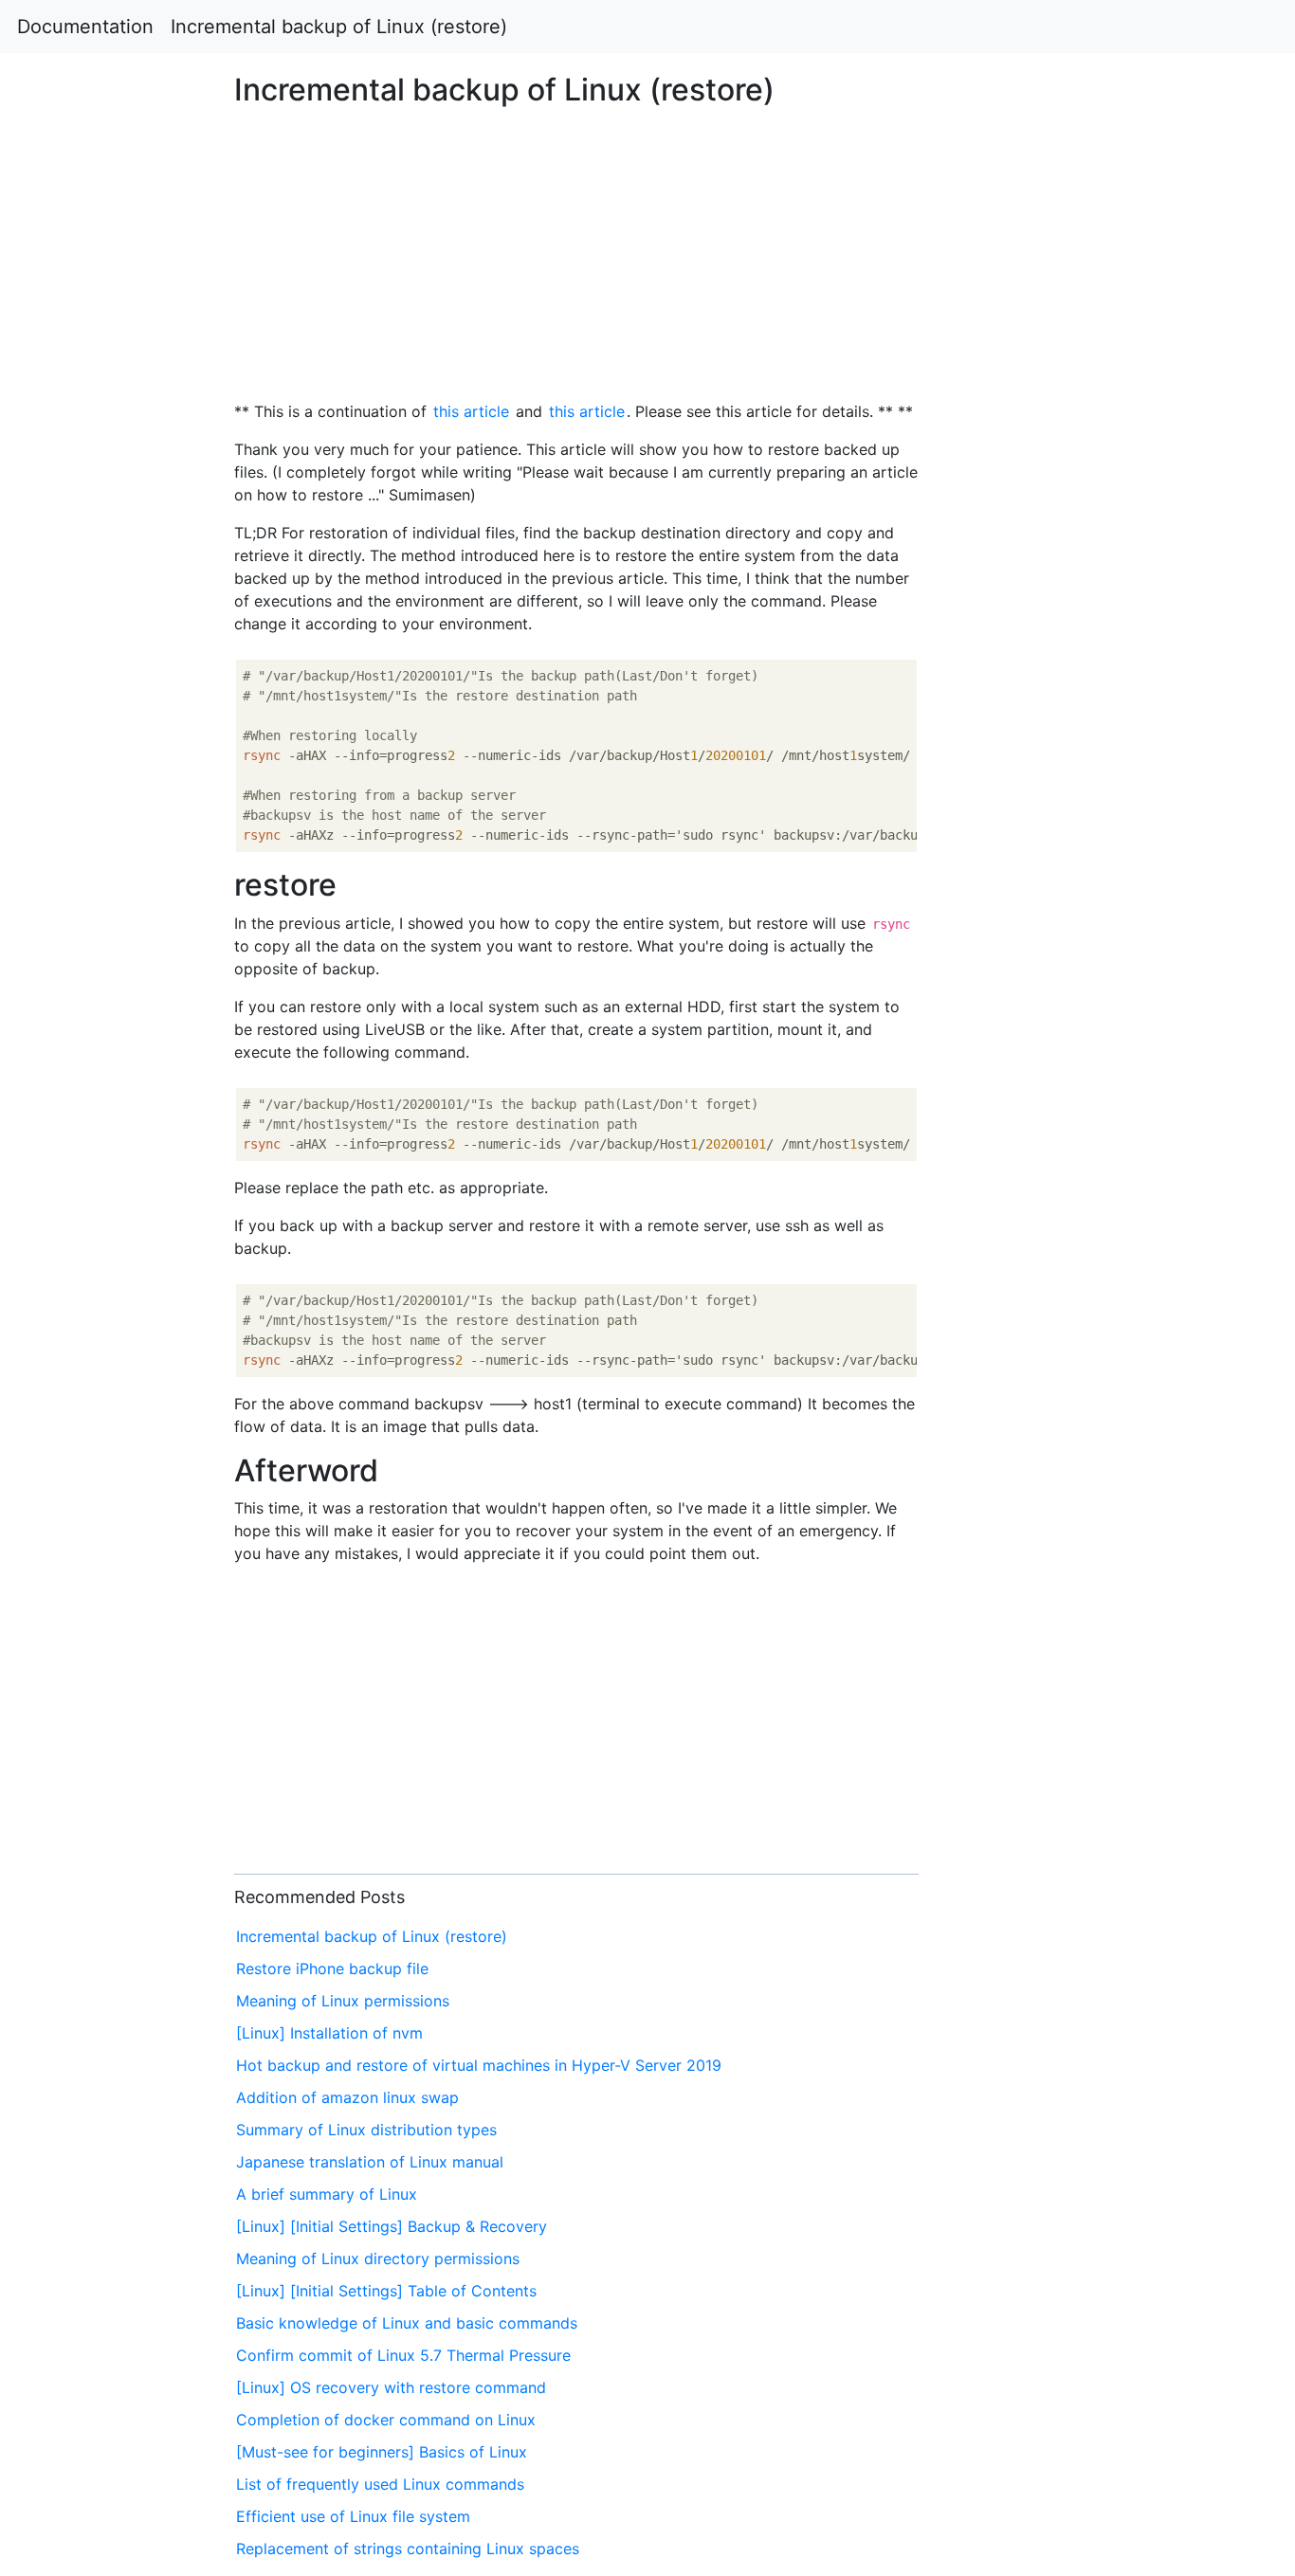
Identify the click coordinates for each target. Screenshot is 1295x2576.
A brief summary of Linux (327, 2194)
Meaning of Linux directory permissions (378, 2259)
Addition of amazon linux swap (347, 2097)
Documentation (85, 27)
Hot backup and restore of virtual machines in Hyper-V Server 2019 (479, 2065)
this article (471, 411)
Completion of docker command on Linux (386, 2420)
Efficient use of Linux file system (353, 2516)
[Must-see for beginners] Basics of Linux (382, 2452)
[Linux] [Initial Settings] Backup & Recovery (392, 2226)
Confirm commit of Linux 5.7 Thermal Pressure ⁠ (406, 2355)
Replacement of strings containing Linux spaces (408, 2549)
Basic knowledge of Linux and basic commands (407, 2323)
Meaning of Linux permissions (343, 2001)
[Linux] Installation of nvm (329, 2033)
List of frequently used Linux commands (380, 2484)
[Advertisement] (1049, 800)
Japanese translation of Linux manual (370, 2162)
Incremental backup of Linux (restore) (339, 27)
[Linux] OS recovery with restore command (391, 2387)
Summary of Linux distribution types (366, 2130)
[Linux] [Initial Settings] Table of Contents (386, 2291)
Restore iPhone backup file (332, 1968)
